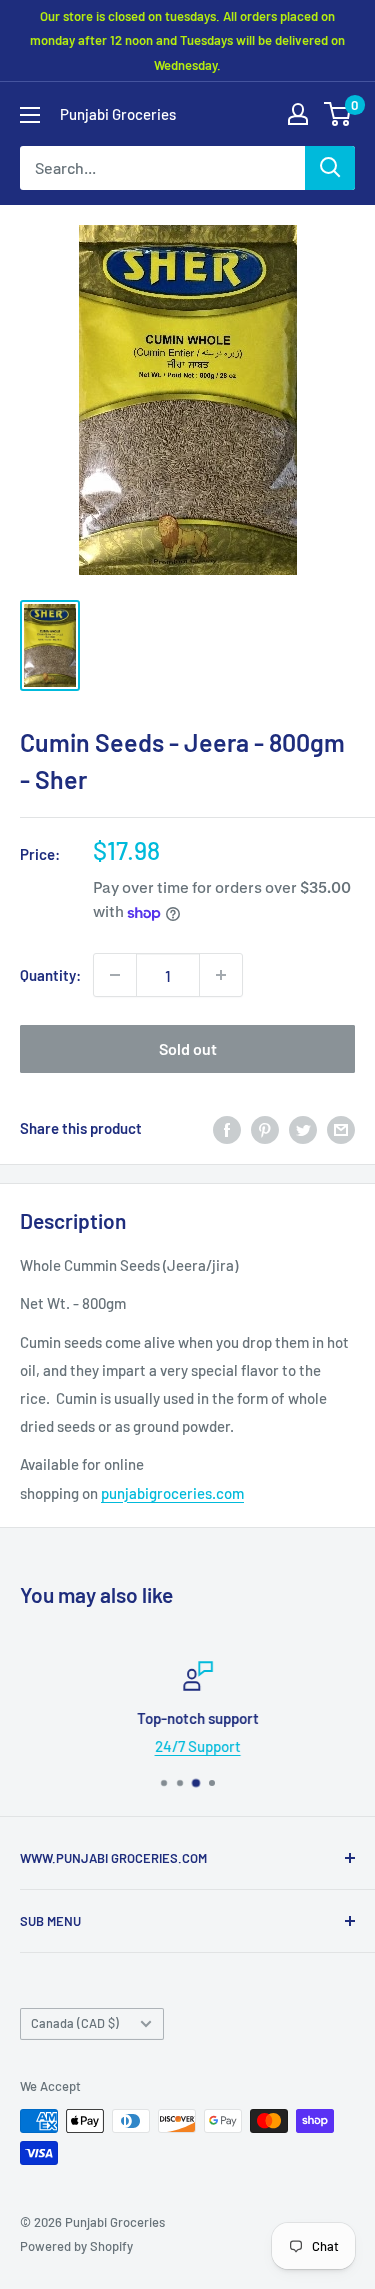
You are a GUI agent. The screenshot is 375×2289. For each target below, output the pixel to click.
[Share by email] (341, 1128)
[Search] (330, 168)
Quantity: (50, 975)
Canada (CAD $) (75, 2023)
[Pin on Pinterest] (265, 1128)
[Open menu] (30, 115)
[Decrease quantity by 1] (115, 975)
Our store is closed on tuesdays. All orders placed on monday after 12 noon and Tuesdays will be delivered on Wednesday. (187, 40)
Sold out (188, 1048)
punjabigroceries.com (172, 1493)
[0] (338, 114)
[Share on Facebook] (227, 1128)
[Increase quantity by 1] (221, 975)
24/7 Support (188, 1746)
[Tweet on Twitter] (303, 1128)
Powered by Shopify (76, 2246)
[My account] (298, 114)
